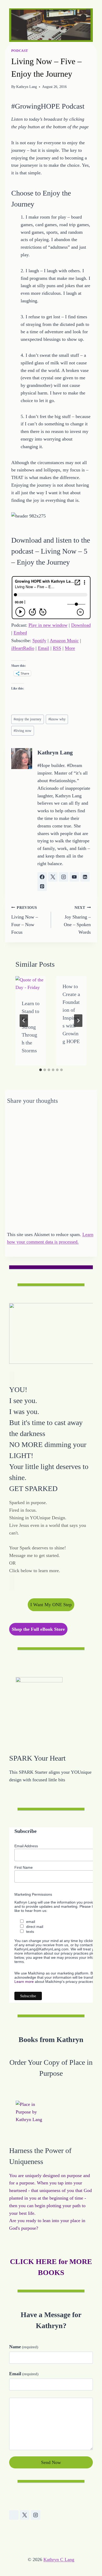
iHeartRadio (23, 648)
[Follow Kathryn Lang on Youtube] (74, 877)
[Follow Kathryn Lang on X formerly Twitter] (53, 877)
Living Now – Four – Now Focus (25, 920)
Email (44, 648)
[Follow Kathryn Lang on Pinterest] (42, 886)
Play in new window (48, 625)
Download (81, 625)
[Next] (78, 1021)
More (70, 648)
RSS (57, 648)
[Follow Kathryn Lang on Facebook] (42, 877)
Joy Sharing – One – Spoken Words (77, 920)
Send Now (51, 2462)
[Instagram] (36, 2515)
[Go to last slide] (24, 1021)
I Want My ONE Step (51, 1605)
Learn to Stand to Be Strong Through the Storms (31, 1027)
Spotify (39, 641)
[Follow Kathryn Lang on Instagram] (64, 877)
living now (22, 731)
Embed (20, 633)
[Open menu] (88, 10)
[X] (25, 2515)
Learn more (24, 1982)
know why (57, 719)
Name (24, 2347)
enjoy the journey (27, 719)
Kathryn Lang (27, 87)
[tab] (41, 1070)
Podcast (20, 51)
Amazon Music (64, 641)
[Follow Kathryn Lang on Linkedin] (85, 877)
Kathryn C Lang (59, 2560)
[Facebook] (14, 2515)
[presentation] (31, 985)
